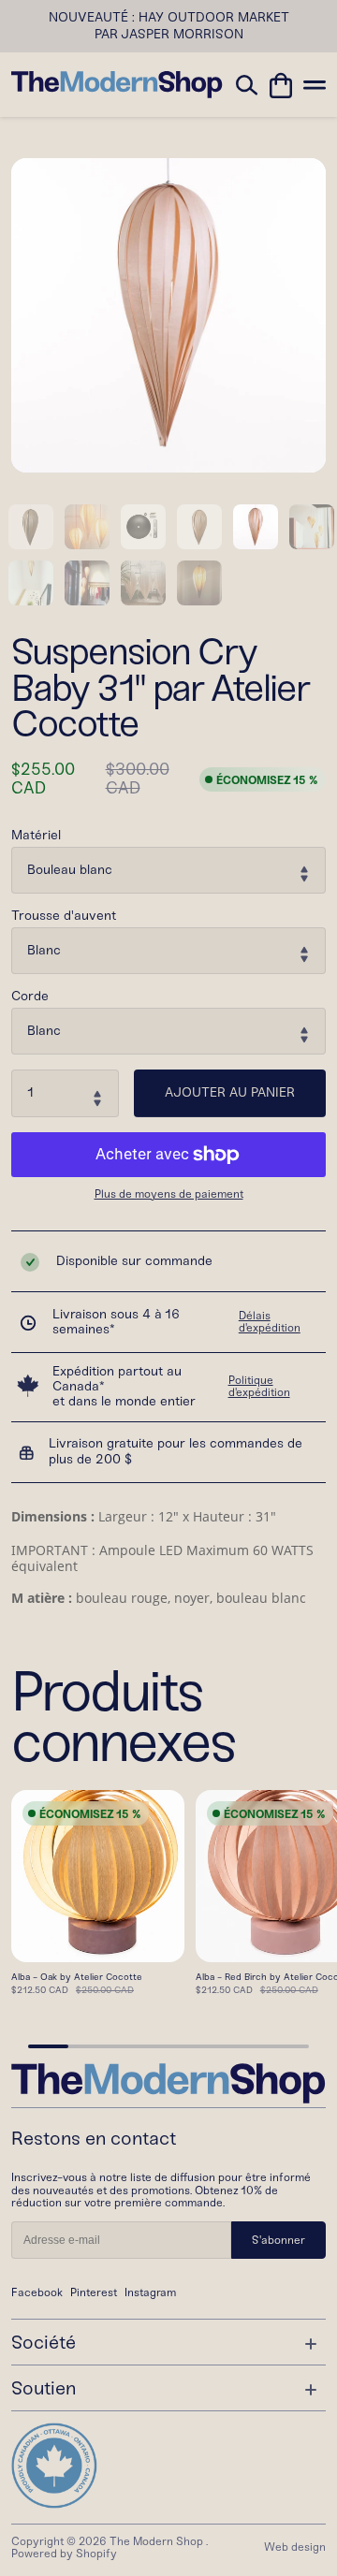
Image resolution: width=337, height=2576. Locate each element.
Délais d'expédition (270, 1322)
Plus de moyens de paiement (169, 1194)
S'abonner (278, 2240)
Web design (295, 2547)
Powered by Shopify (64, 2554)
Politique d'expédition (259, 1387)
